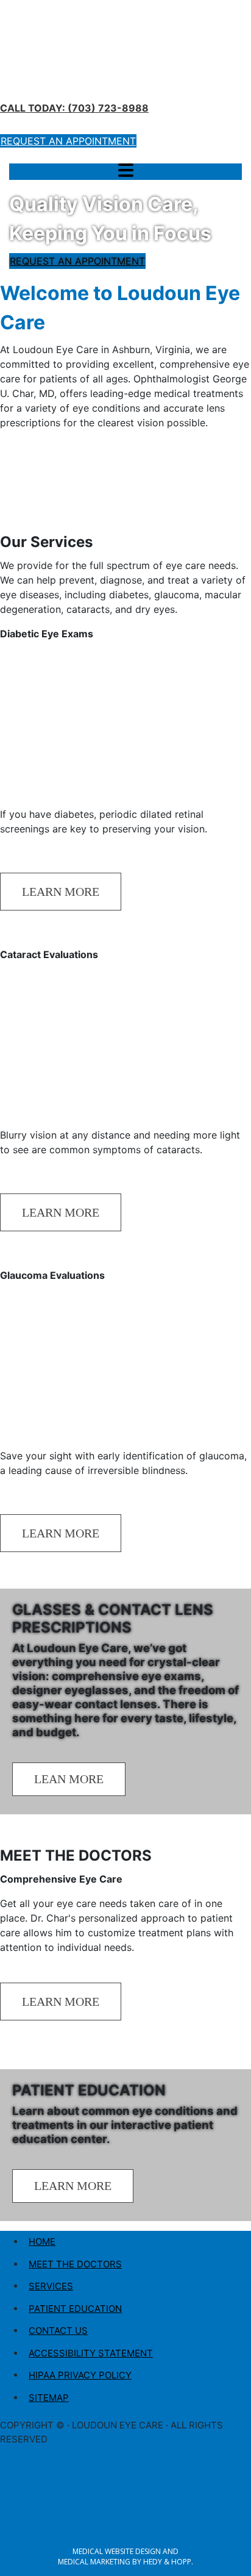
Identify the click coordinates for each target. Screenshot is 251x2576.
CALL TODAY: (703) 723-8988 (74, 108)
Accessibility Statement (91, 2353)
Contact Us (58, 2331)
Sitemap (49, 2398)
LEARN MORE (61, 892)
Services (51, 2286)
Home (42, 2241)
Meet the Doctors (75, 2264)
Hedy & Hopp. (168, 2562)
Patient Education (75, 2309)
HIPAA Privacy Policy (80, 2375)
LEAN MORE (69, 1779)
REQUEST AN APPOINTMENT (77, 261)
